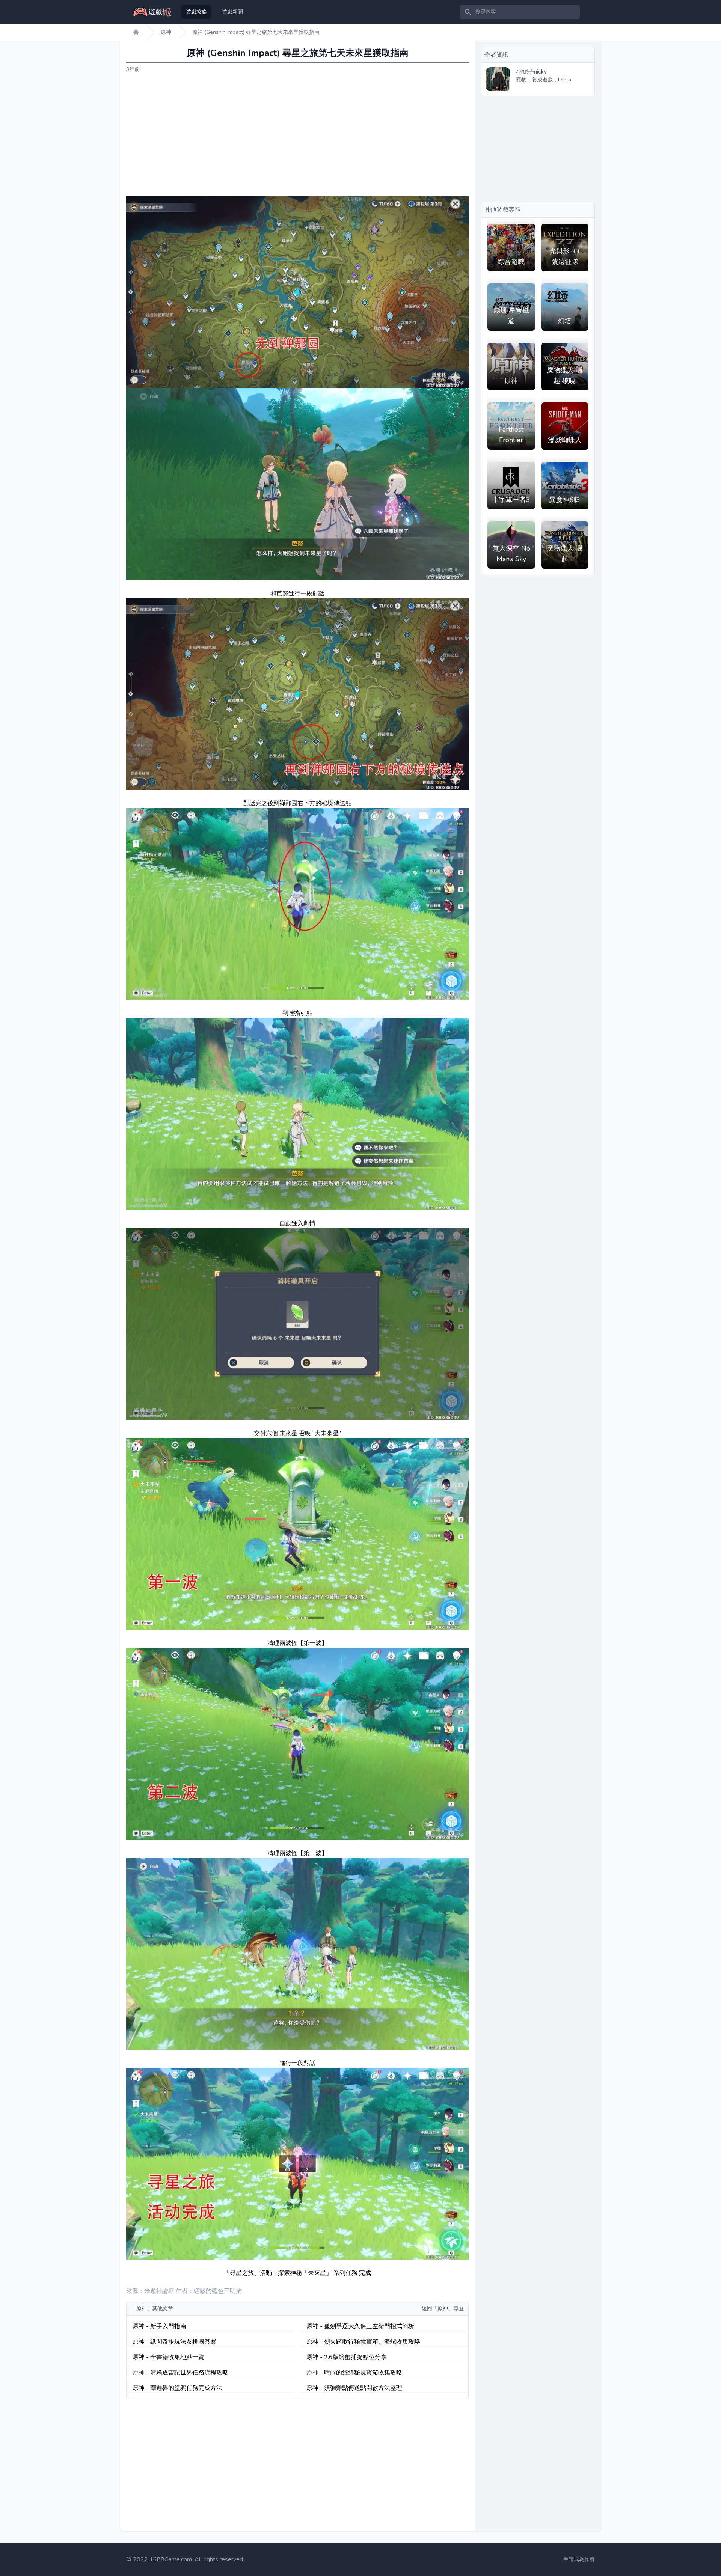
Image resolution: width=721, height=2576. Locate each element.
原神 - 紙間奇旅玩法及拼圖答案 (174, 2342)
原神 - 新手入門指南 (159, 2326)
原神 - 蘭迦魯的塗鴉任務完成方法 (177, 2388)
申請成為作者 (579, 2559)
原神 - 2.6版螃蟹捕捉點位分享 (347, 2357)
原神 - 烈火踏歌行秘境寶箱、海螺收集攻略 (363, 2342)
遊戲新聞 (232, 12)
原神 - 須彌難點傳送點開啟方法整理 (354, 2388)
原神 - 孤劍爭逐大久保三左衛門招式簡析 (360, 2326)
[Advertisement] (297, 135)
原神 (166, 32)
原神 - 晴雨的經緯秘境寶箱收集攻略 (354, 2373)
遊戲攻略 (196, 12)
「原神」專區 (448, 2309)
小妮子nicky (531, 72)
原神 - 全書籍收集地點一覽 (168, 2357)
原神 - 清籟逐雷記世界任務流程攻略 (180, 2373)
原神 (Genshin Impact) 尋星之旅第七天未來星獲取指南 (256, 32)
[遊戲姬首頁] (136, 32)
